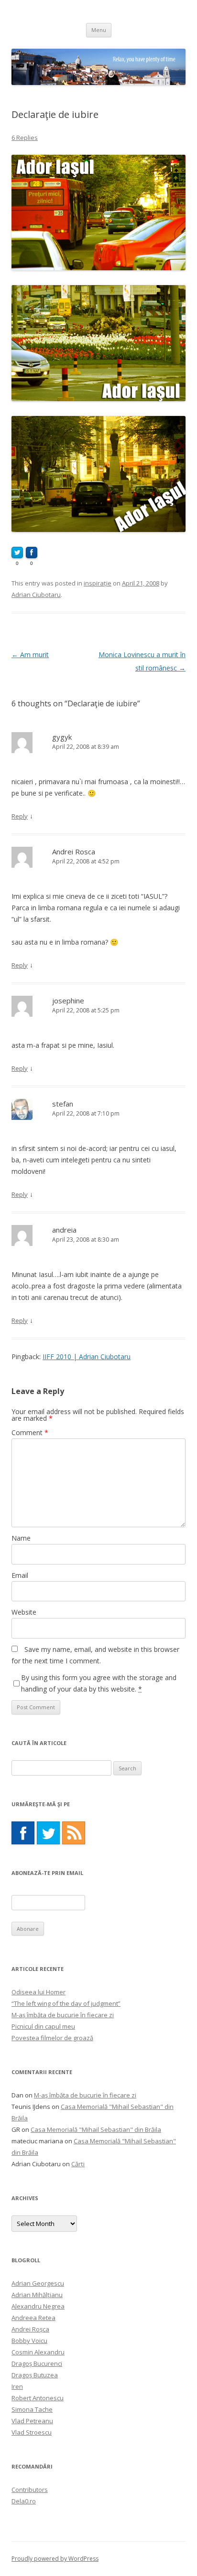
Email (20, 1575)
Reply (20, 816)
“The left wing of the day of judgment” (66, 2003)
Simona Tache (32, 2409)
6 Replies (25, 138)
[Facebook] (23, 1833)
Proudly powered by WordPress (55, 2559)
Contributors (30, 2490)
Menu (99, 30)
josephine (68, 1001)
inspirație (98, 583)
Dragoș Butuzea (35, 2375)
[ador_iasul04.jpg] (98, 399)
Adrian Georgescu (38, 2283)
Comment (30, 1432)
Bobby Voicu (29, 2341)
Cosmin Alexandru (38, 2352)
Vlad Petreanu (32, 2421)
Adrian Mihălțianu (37, 2295)
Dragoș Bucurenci (37, 2363)
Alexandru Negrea (38, 2306)
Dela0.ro (24, 2501)
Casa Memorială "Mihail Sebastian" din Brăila (96, 2129)
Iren (17, 2386)
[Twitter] (48, 1833)
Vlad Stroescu (32, 2432)
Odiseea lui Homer (38, 1992)
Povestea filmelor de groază (52, 2038)
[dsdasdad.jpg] (98, 529)
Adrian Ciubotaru (36, 595)
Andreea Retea (33, 2318)
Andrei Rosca (74, 852)
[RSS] (74, 1833)
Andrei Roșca (30, 2329)
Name (21, 1538)
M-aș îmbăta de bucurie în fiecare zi (63, 2015)
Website (24, 1612)
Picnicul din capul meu (43, 2026)
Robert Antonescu (38, 2398)
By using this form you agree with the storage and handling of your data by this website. (99, 1683)
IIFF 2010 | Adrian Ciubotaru (87, 1357)
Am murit (30, 655)
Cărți (78, 2164)
